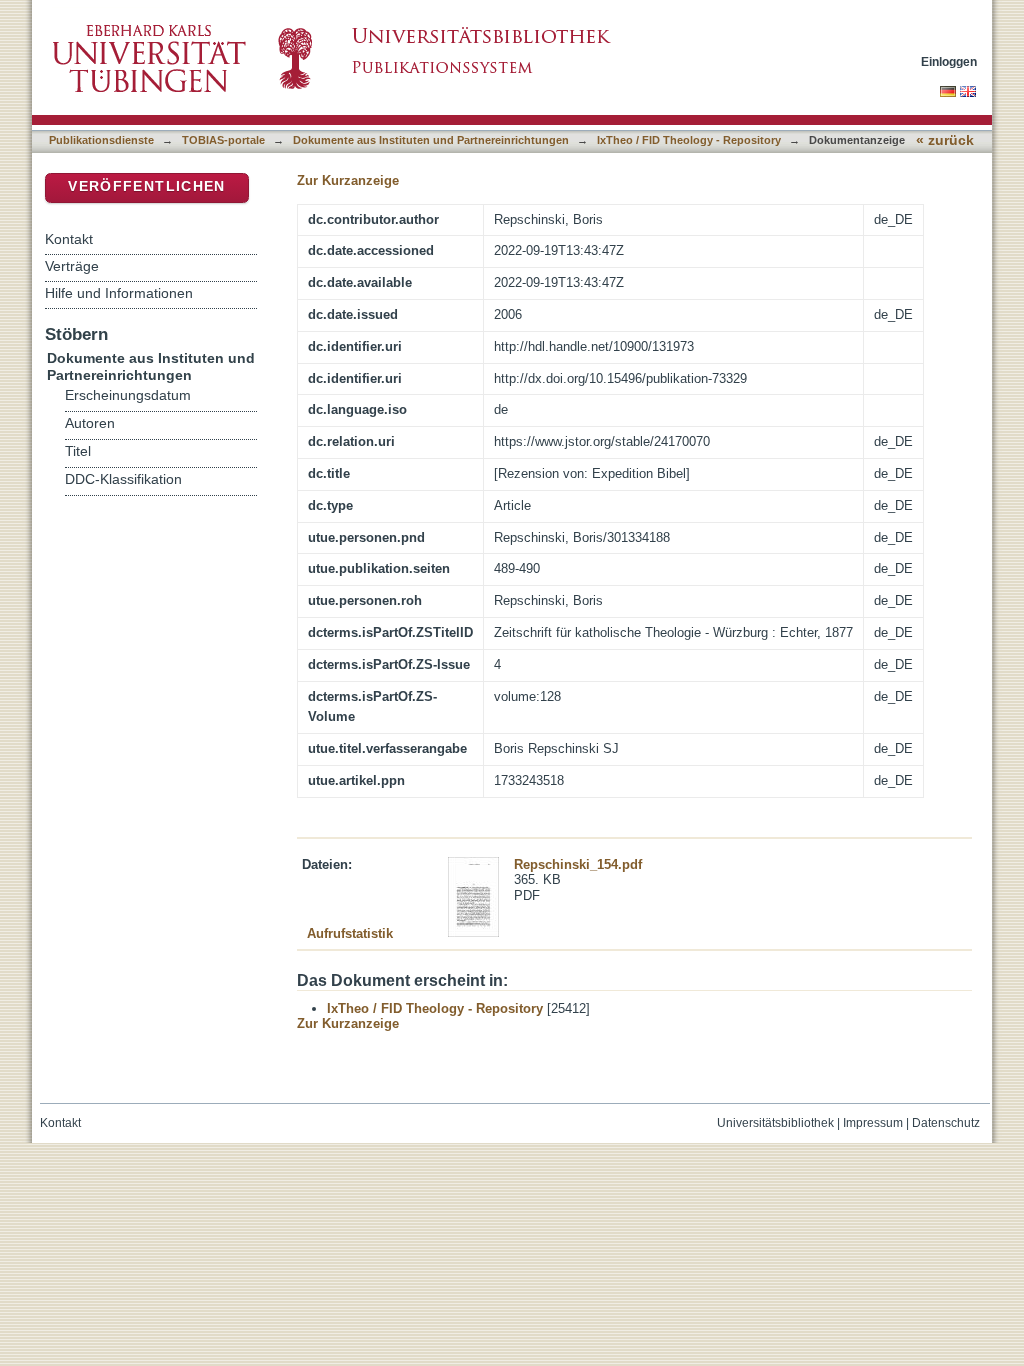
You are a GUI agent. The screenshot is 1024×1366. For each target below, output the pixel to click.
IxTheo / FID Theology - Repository (689, 140)
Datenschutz (946, 1123)
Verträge (72, 266)
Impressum (873, 1123)
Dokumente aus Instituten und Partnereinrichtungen (431, 140)
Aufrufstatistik (350, 933)
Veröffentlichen (146, 186)
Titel (78, 451)
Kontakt (69, 239)
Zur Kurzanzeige (348, 180)
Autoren (90, 423)
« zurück (945, 140)
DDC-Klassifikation (123, 479)
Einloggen (949, 61)
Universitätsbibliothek (775, 1123)
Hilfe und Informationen (119, 293)
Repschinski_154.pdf (578, 864)
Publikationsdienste (101, 140)
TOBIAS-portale (223, 140)
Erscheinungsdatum (128, 395)
